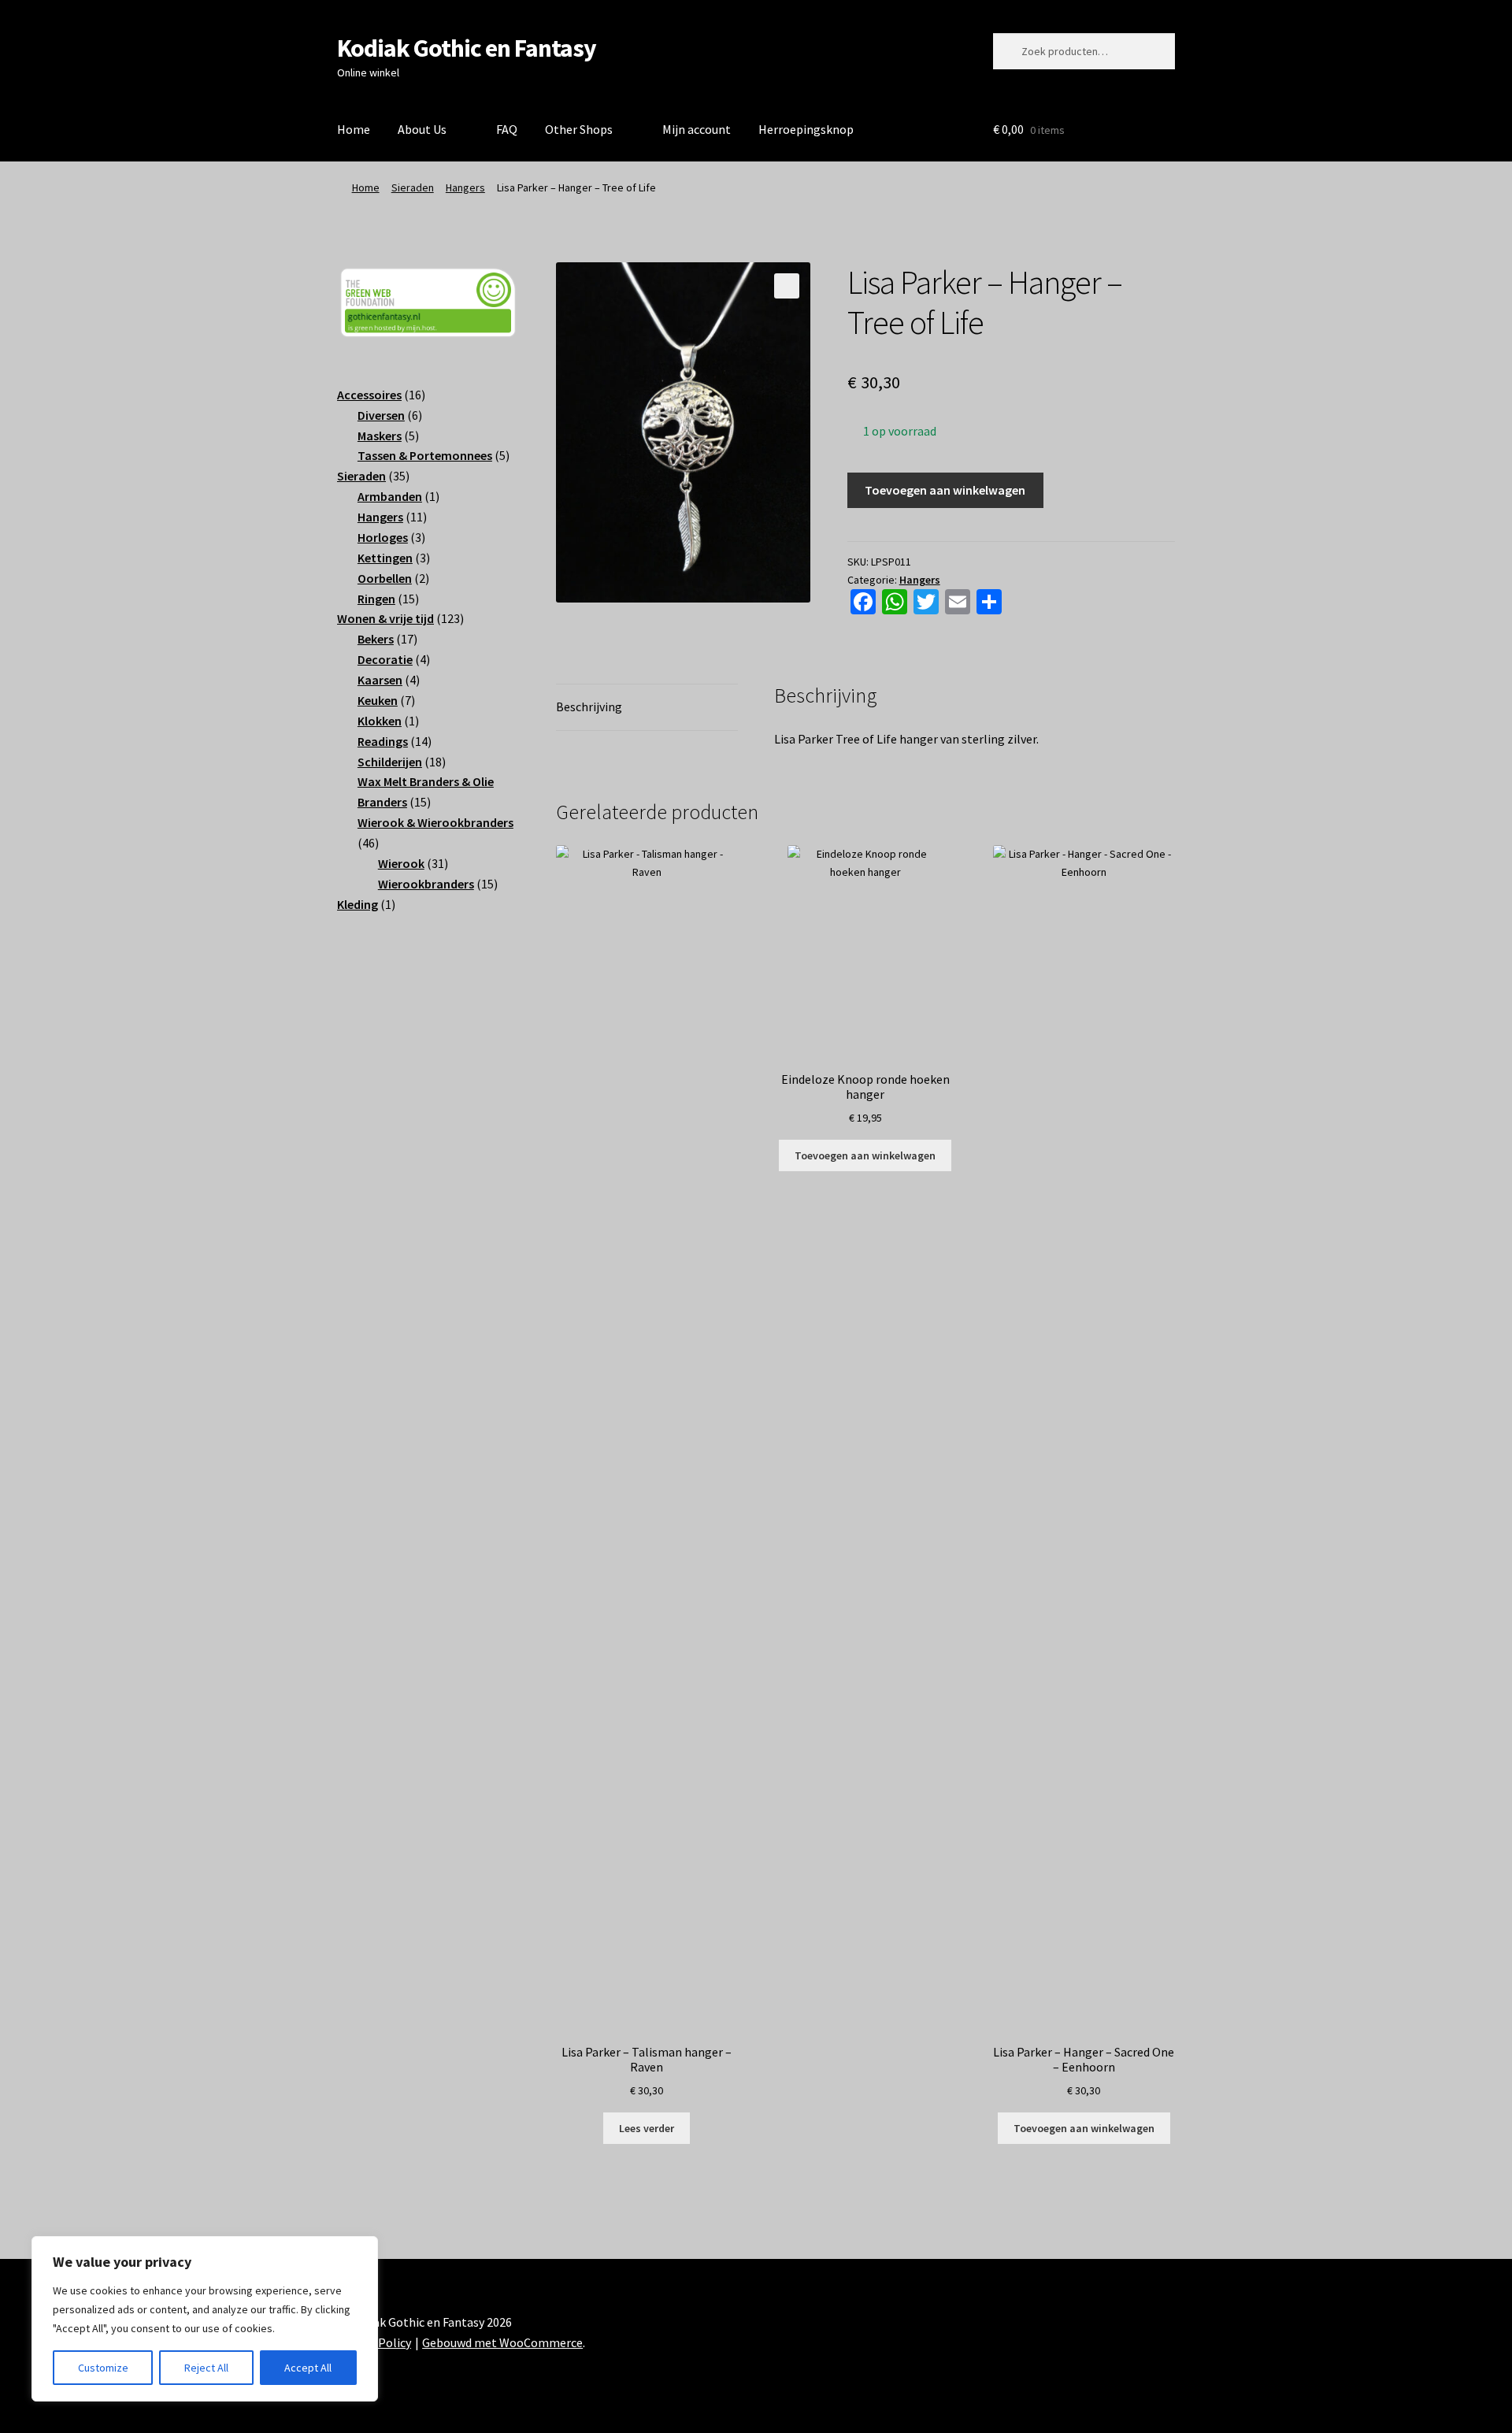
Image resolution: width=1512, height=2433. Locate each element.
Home (354, 129)
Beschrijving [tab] (589, 707)
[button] (787, 286)
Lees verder (647, 2128)
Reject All (206, 2368)
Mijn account (697, 129)
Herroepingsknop (806, 129)
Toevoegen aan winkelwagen (945, 490)
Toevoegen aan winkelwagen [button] (865, 1155)
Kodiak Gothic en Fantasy (467, 48)
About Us (422, 129)
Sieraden (413, 187)
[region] (205, 2319)
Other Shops (579, 129)
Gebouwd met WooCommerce (502, 2342)
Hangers (465, 187)
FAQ (507, 129)
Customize (103, 2368)
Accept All (308, 2368)
